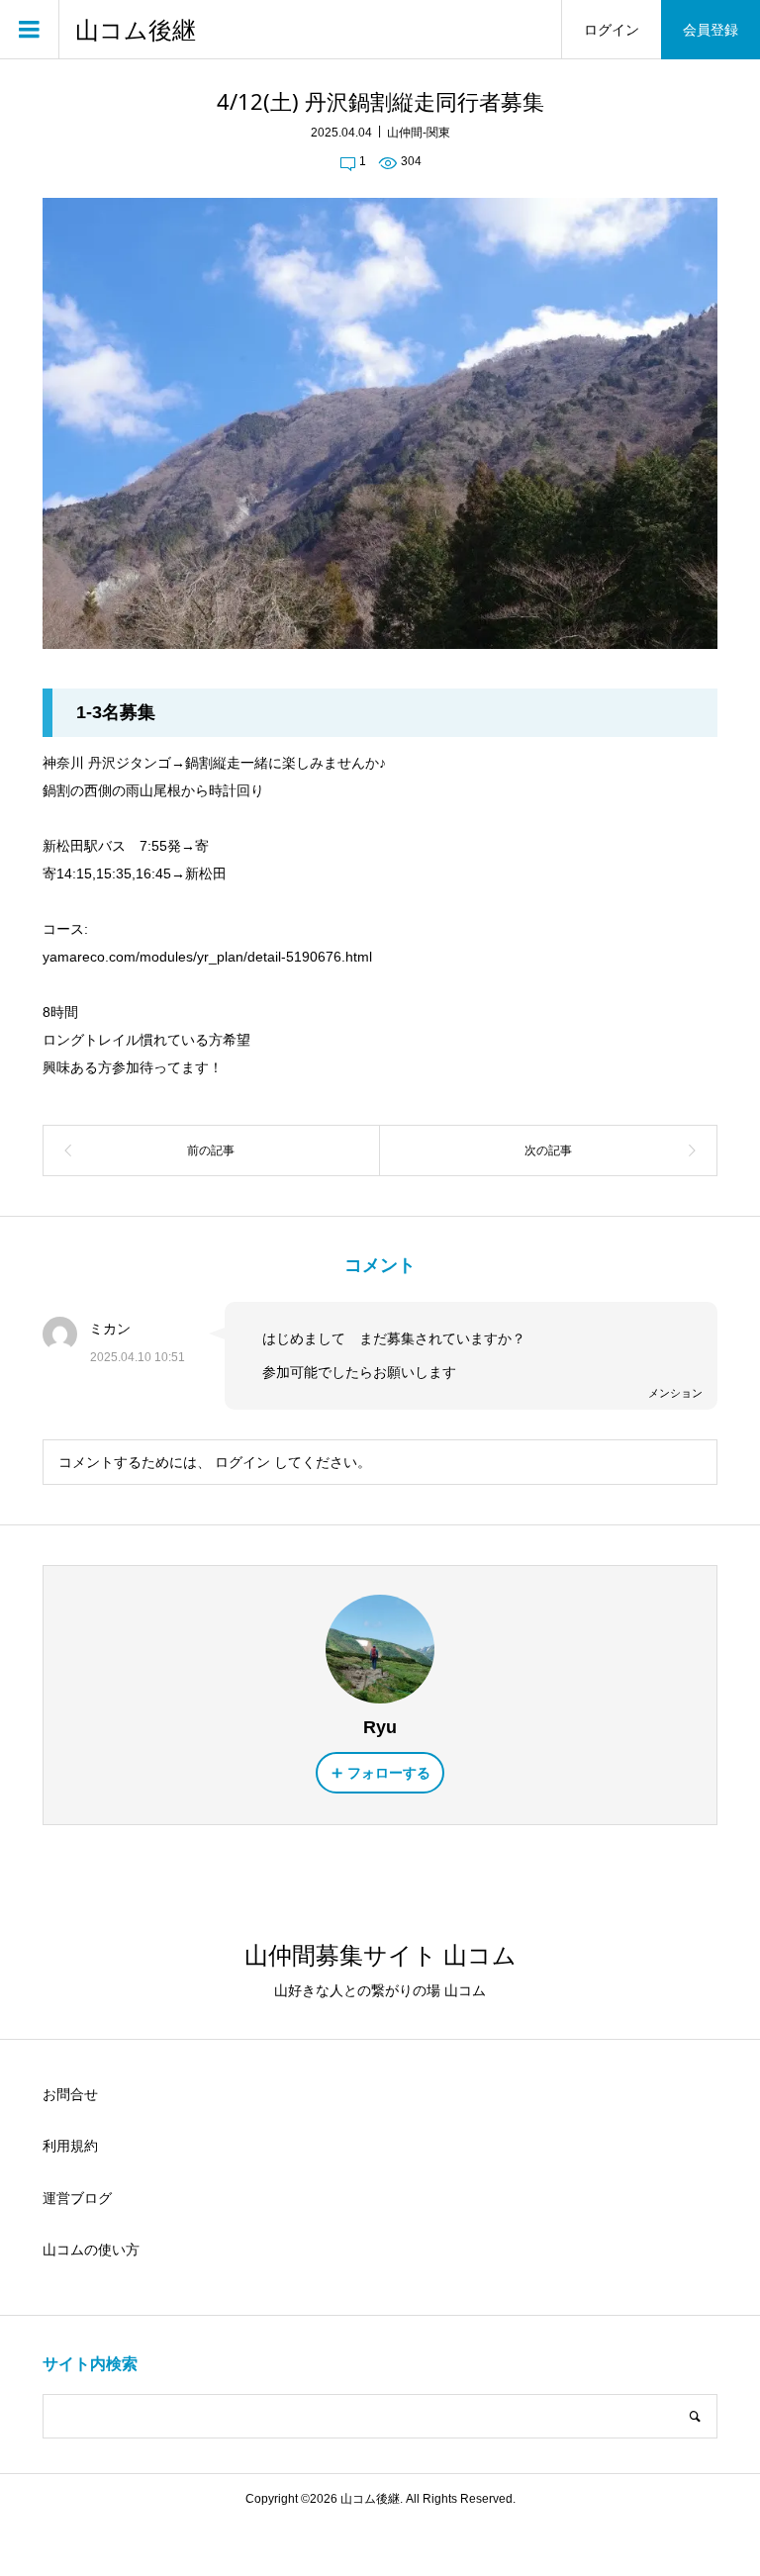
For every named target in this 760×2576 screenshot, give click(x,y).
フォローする (389, 1773)
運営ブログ (77, 2198)
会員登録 (711, 30)
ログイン (612, 30)
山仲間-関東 (419, 133)
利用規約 (70, 2146)
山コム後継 (136, 30)
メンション (675, 1393)
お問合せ (70, 2094)
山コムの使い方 (91, 2250)
